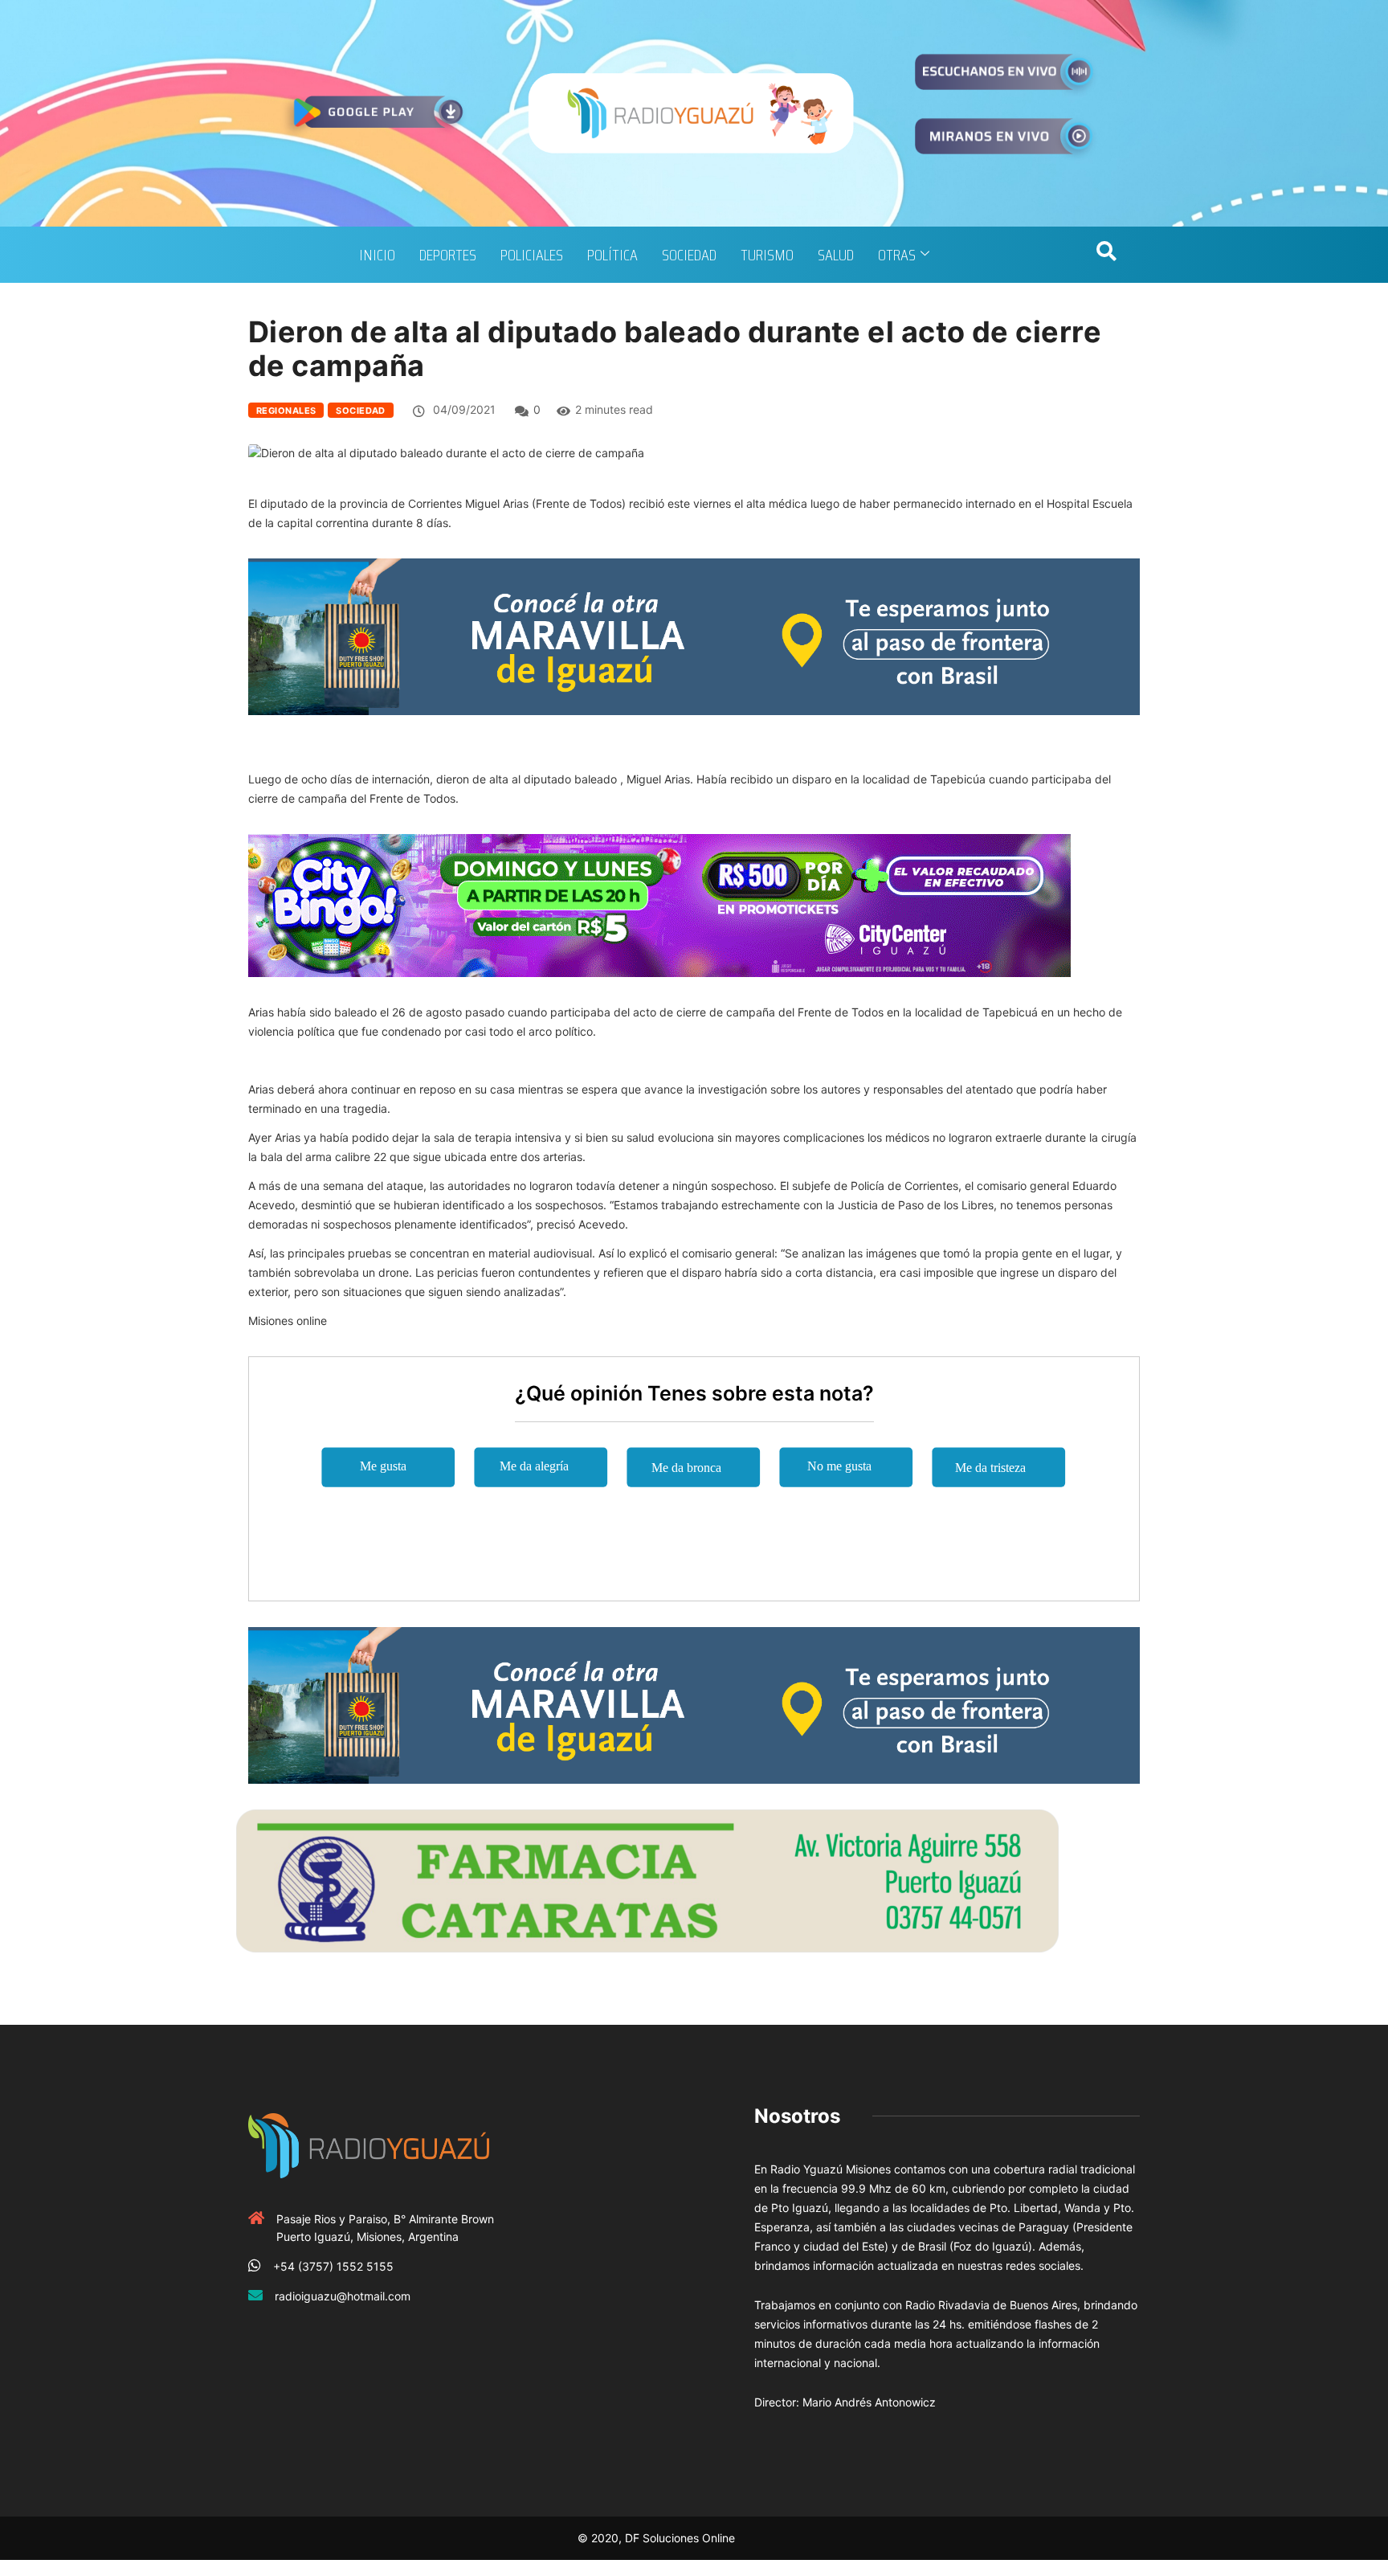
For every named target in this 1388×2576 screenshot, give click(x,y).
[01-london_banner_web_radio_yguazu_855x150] (694, 635)
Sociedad (689, 255)
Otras (897, 255)
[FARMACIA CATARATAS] (647, 1880)
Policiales (532, 255)
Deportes (448, 255)
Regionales (286, 411)
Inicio (377, 255)
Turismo (767, 255)
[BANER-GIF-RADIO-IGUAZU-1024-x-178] (659, 904)
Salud (836, 255)
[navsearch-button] (1106, 255)
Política (612, 255)
